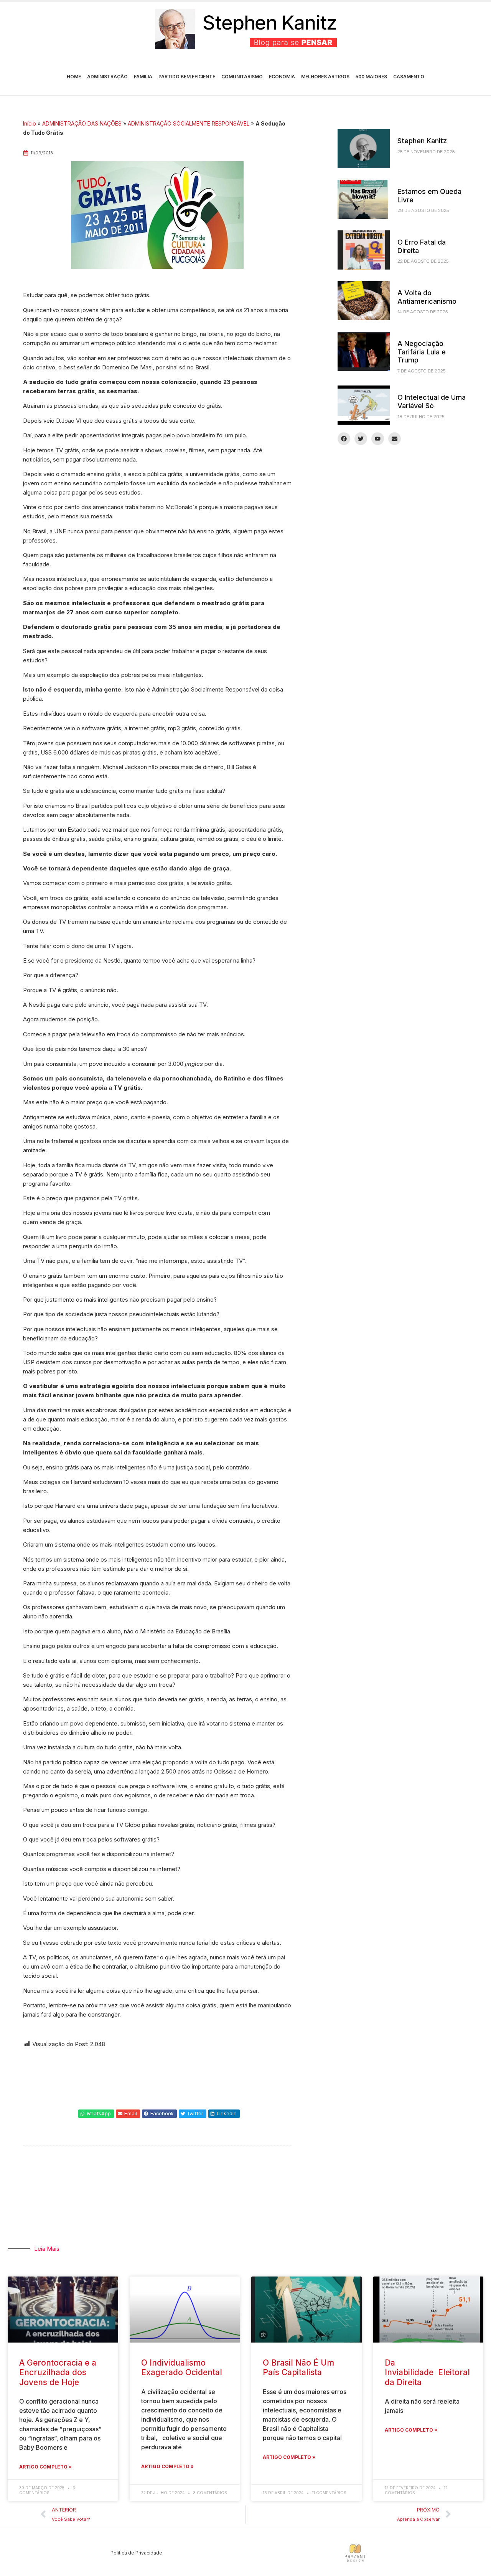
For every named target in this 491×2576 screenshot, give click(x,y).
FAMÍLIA (143, 77)
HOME (74, 77)
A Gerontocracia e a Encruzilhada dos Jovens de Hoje (58, 2372)
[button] (96, 2114)
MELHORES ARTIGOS (325, 77)
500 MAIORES (371, 77)
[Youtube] (378, 439)
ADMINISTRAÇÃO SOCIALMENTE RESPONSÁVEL (189, 123)
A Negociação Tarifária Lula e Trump (422, 352)
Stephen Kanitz (422, 141)
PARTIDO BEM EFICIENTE (187, 77)
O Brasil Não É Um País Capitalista (298, 2368)
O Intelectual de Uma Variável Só (432, 401)
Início (30, 123)
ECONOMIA (282, 77)
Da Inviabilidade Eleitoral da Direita (427, 2372)
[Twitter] (361, 439)
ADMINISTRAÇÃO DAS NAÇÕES (82, 123)
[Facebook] (344, 439)
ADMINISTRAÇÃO (107, 77)
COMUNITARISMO (242, 77)
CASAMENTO (409, 77)
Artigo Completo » (45, 2467)
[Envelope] (395, 439)
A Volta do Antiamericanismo (427, 297)
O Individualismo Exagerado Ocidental (182, 2368)
